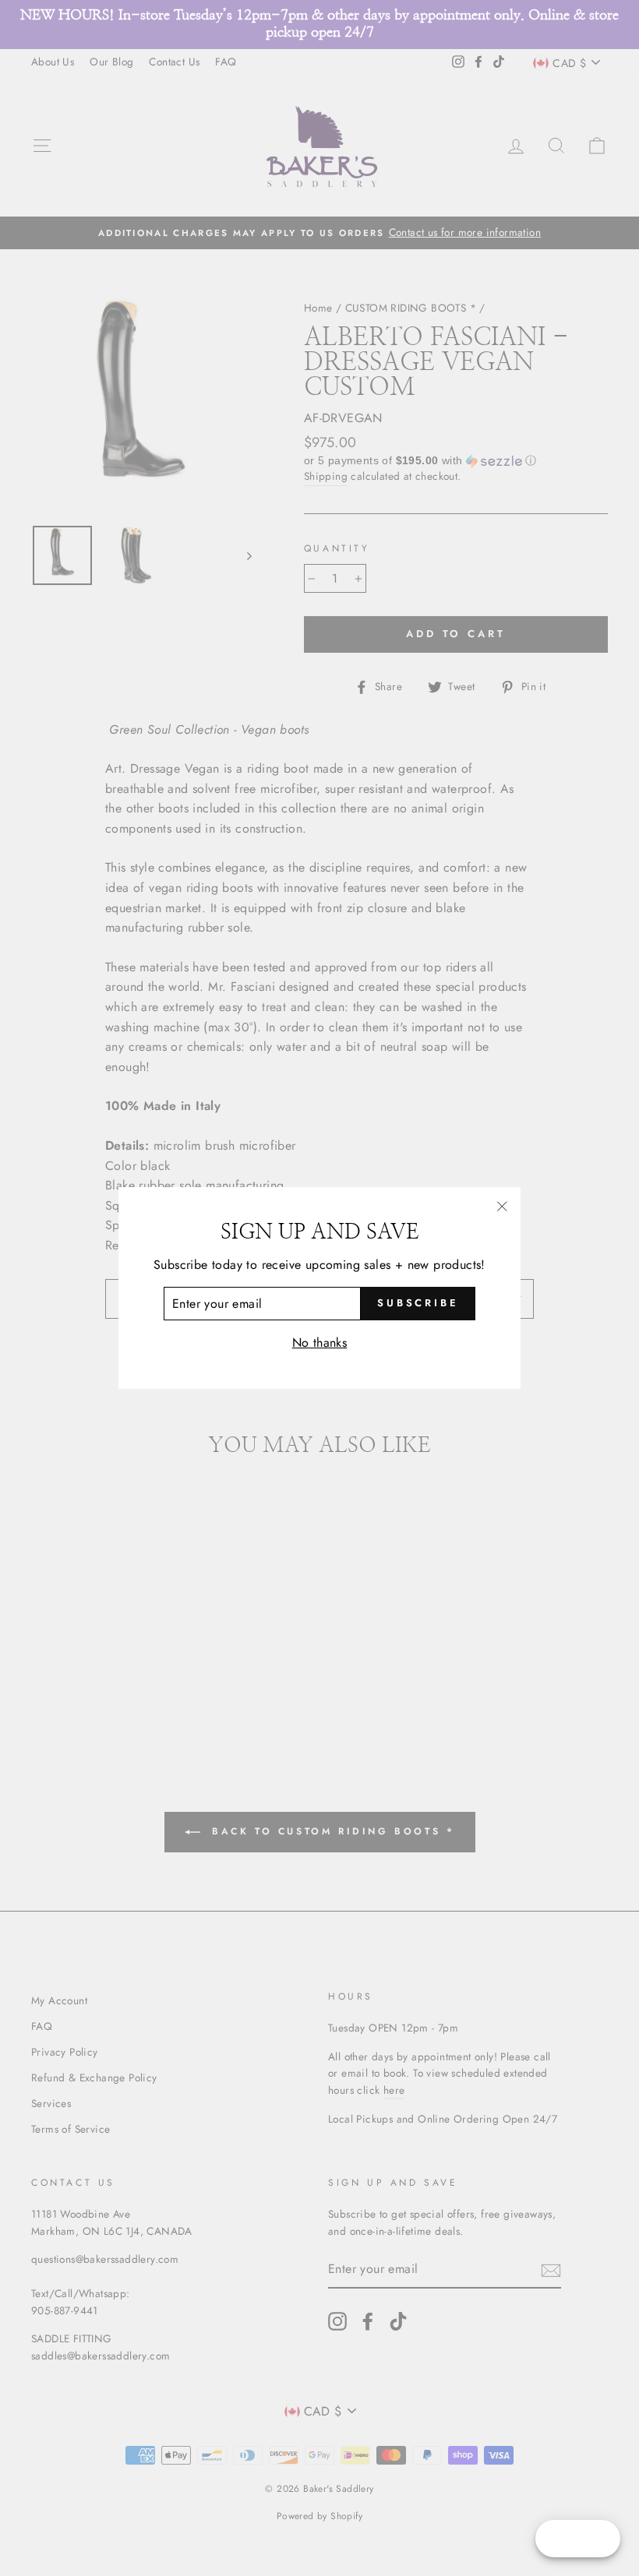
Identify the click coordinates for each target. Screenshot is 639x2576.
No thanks (320, 1343)
